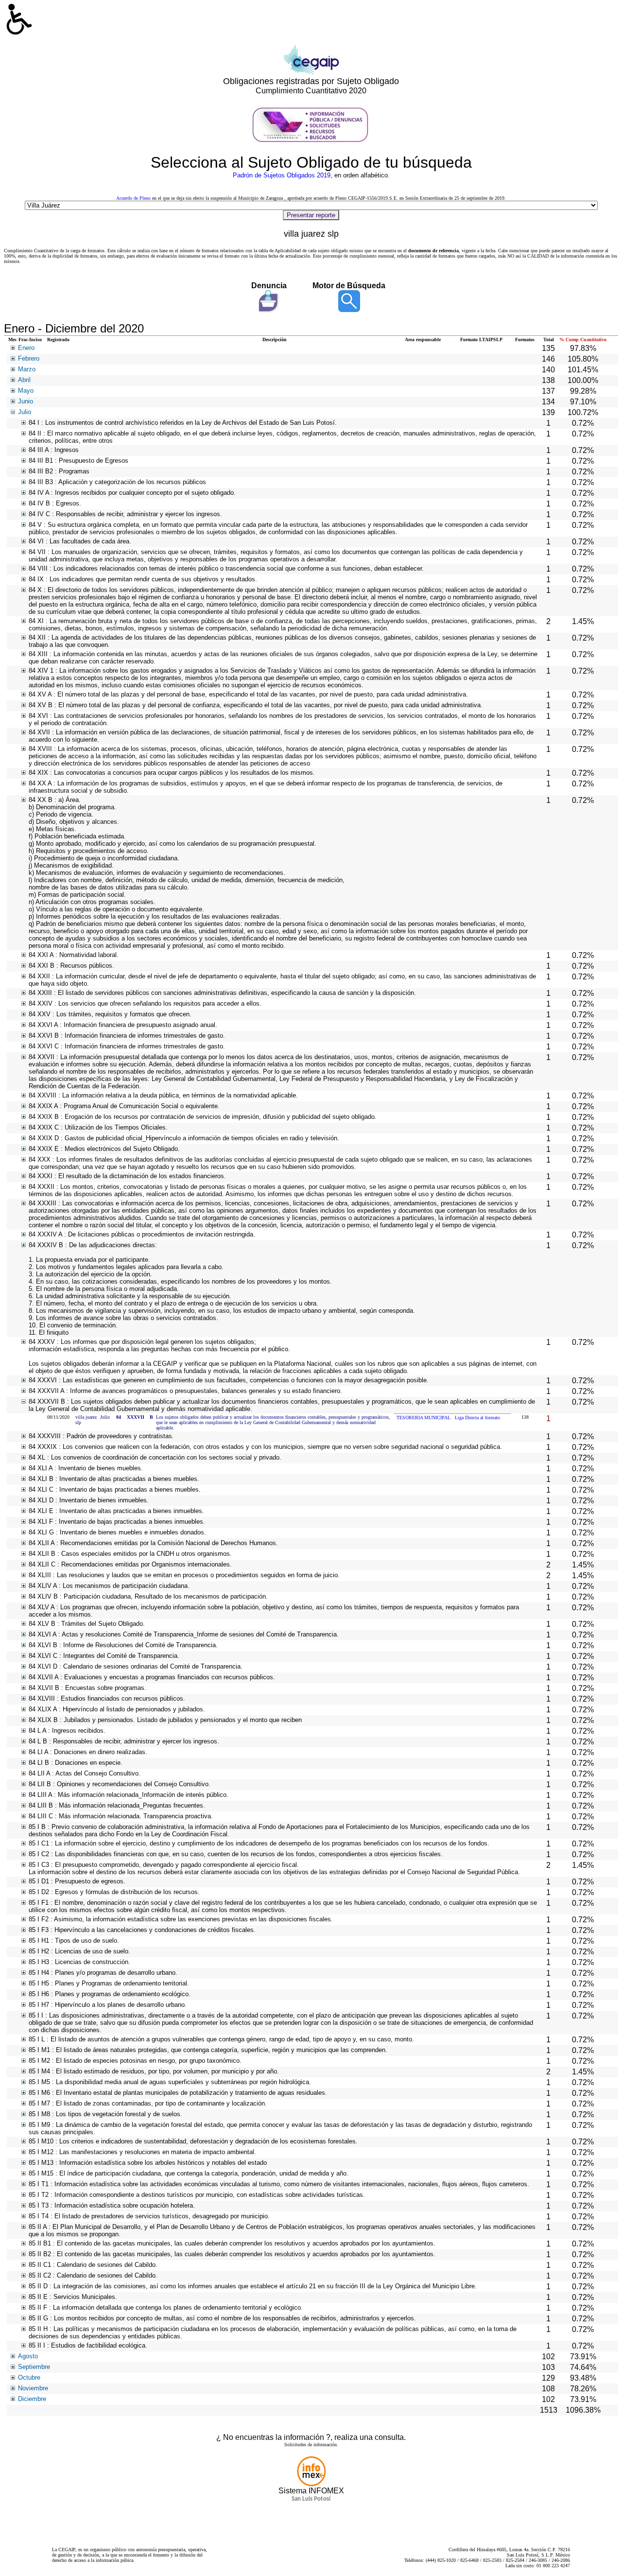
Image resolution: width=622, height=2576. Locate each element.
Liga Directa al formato (477, 1418)
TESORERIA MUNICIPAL (423, 1418)
